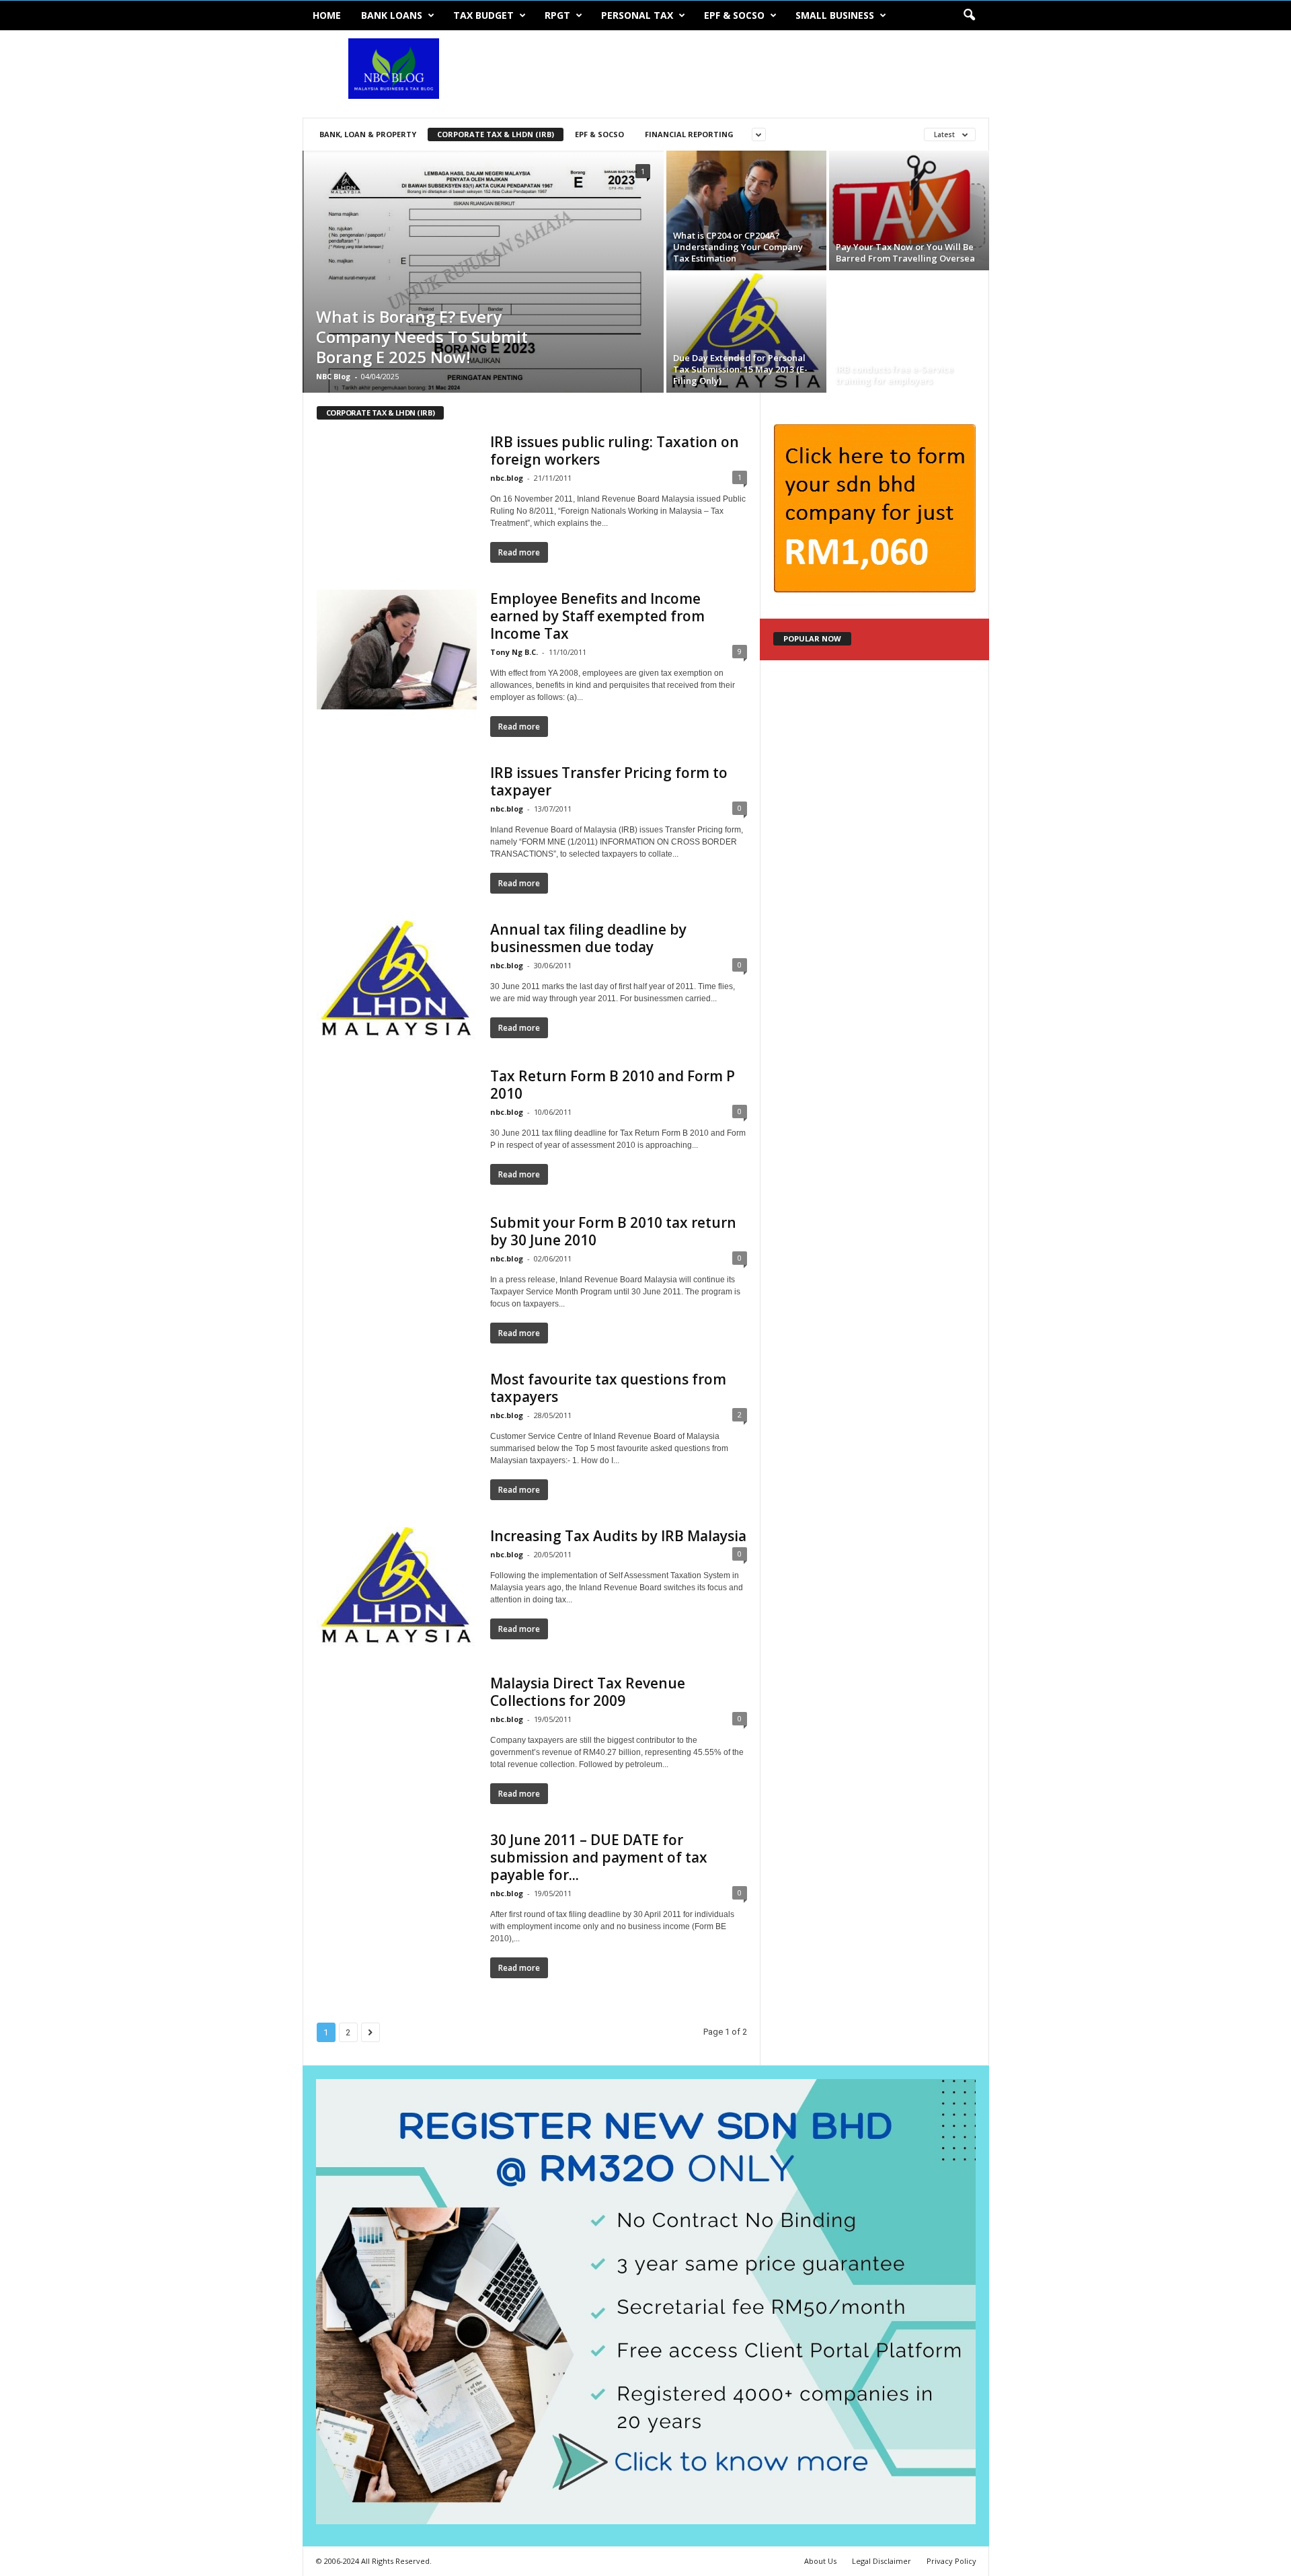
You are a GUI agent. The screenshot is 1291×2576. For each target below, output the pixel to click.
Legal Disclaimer (882, 2561)
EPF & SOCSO (734, 15)
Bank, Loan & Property (368, 134)
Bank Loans (392, 15)
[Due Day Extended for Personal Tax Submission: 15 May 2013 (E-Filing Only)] (746, 333)
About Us (820, 2561)
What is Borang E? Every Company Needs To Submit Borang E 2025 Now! (422, 337)
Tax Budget (483, 15)
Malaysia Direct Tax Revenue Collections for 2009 (588, 1692)
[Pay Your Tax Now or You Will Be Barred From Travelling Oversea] (909, 212)
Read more (519, 552)
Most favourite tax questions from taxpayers (608, 1388)
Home (327, 15)
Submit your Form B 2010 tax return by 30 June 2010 (613, 1231)
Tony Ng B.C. (514, 652)
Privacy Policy (951, 2561)
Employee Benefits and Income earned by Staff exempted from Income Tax (597, 616)
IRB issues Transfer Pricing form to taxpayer (609, 781)
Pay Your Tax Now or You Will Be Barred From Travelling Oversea (905, 252)
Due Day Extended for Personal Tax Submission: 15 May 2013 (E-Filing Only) (740, 369)
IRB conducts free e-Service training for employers (895, 375)
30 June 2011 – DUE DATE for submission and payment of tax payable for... (599, 1857)
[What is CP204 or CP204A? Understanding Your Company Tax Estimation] (746, 210)
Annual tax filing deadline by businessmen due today (588, 938)
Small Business (835, 15)
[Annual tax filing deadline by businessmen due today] (397, 980)
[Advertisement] (744, 74)
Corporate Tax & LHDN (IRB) (496, 134)
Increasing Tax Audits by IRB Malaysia (618, 1536)
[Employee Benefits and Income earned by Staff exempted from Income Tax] (397, 650)
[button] (969, 15)
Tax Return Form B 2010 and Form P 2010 (613, 1085)
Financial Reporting (689, 134)
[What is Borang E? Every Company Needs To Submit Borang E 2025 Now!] (483, 272)
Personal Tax (637, 15)
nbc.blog (507, 478)
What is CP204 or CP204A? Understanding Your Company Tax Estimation (738, 247)
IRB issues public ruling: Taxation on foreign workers (615, 451)
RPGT (557, 15)
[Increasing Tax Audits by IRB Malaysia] (397, 1587)
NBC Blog (333, 376)
